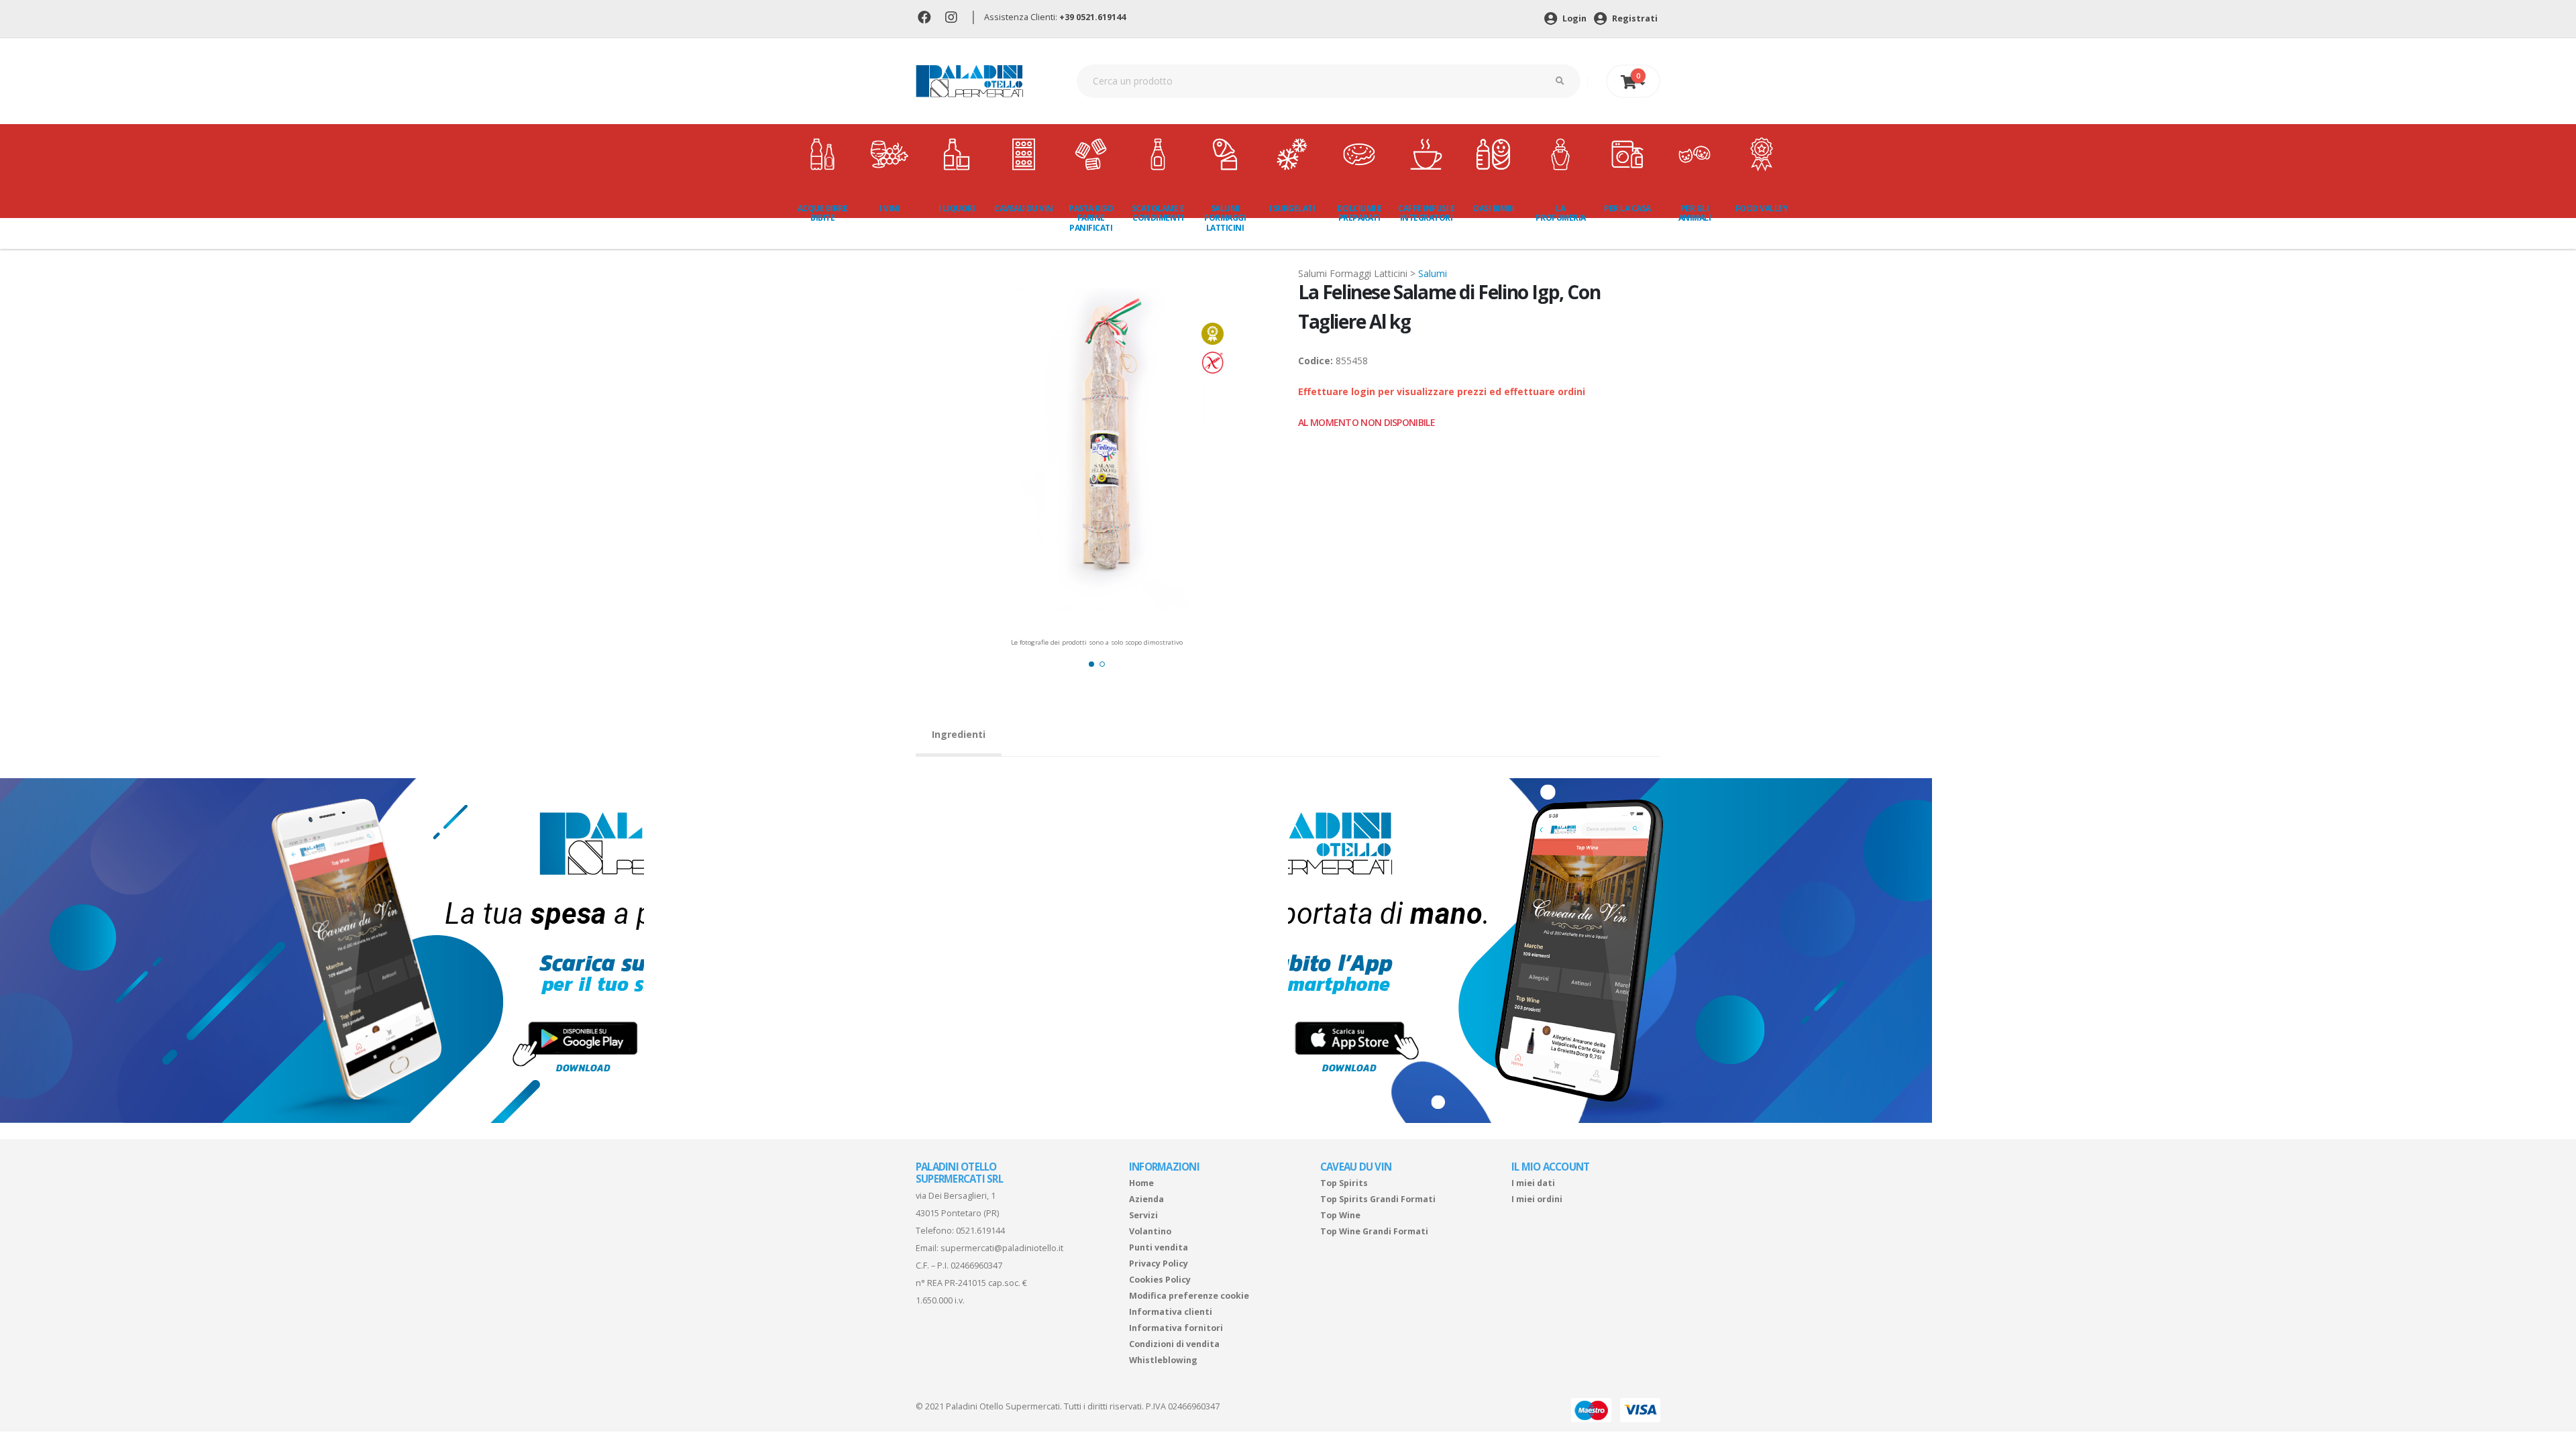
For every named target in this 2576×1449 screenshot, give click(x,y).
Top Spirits (1344, 1183)
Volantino (1150, 1231)
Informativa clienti (1171, 1312)
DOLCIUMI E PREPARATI (1359, 213)
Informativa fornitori (1176, 1328)
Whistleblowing (1163, 1360)
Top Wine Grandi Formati (1374, 1231)
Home (1141, 1183)
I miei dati (1533, 1183)
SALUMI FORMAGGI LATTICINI (1225, 218)
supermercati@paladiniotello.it (1002, 1248)
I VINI (890, 208)
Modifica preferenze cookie (1189, 1296)
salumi (1433, 273)
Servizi (1143, 1215)
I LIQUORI (957, 208)
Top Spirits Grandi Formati (1378, 1199)
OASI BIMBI (1493, 208)
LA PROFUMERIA (1561, 213)
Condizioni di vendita (1174, 1344)
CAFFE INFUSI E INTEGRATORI (1426, 213)
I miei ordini (1537, 1199)
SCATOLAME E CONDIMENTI (1158, 213)
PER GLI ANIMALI (1695, 213)
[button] (1091, 664)
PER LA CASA (1627, 208)
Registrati (1634, 18)
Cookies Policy (1160, 1280)
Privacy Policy (1159, 1264)
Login (1573, 18)
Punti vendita (1159, 1247)
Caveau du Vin (1024, 208)
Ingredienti (959, 734)
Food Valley (1762, 208)
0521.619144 (980, 1231)
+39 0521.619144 (1092, 17)
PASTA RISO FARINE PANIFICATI (1091, 218)
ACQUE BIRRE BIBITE (823, 213)
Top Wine (1340, 1215)
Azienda (1146, 1199)
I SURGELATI (1292, 208)
